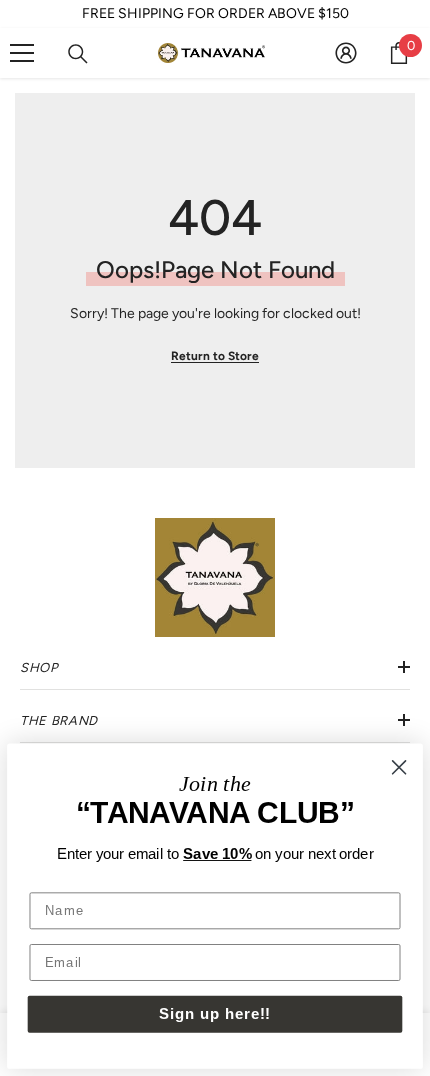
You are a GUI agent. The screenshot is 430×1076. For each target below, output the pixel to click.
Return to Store (215, 356)
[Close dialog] (399, 767)
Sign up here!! (215, 1013)
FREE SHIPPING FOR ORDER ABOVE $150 (215, 13)
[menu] (22, 53)
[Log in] (346, 53)
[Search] (78, 54)
